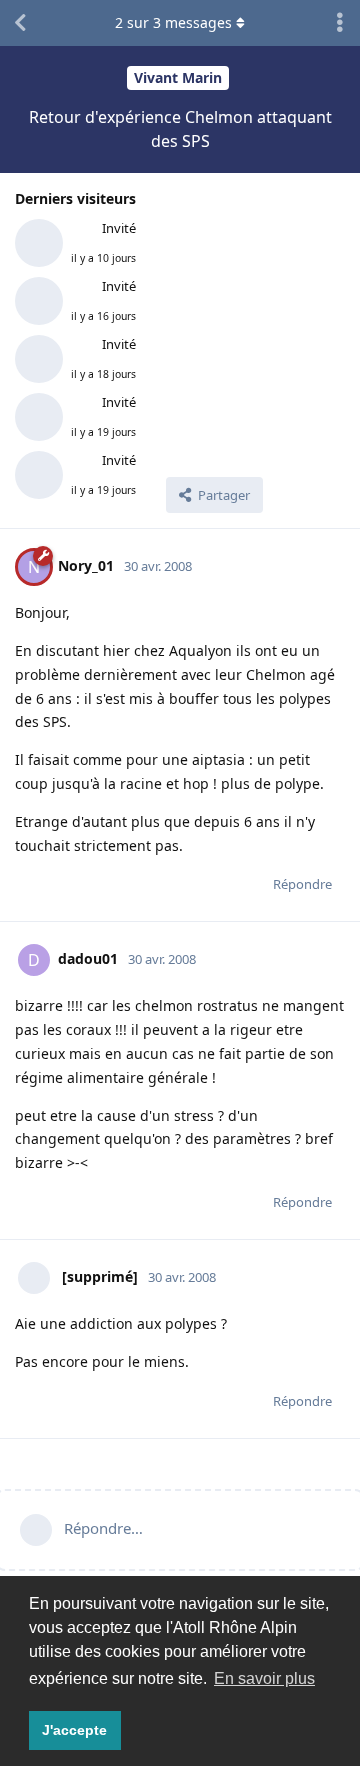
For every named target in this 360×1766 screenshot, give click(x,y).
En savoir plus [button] (264, 1678)
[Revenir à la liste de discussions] (20, 23)
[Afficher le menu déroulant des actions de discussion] (340, 23)
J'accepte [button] (74, 1730)
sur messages (173, 22)
